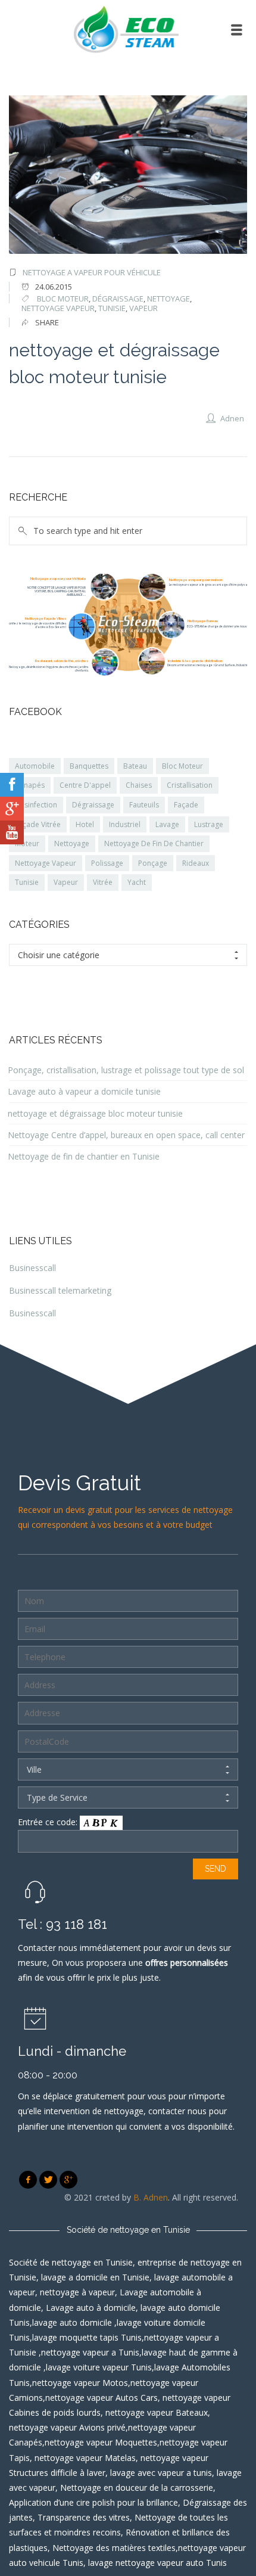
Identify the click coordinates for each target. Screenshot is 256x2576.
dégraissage (118, 299)
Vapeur (66, 882)
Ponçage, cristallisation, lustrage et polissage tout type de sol (126, 1070)
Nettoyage (72, 843)
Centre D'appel (85, 785)
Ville (34, 1769)
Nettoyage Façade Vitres (46, 618)
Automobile (35, 766)
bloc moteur (63, 299)
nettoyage (168, 299)
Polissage (107, 863)
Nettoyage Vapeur (46, 863)
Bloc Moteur (182, 766)
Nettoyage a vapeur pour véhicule (92, 272)
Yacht (137, 882)
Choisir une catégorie (59, 955)
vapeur (143, 308)
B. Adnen (151, 2197)
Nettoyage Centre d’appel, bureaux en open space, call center (126, 1135)
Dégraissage (93, 805)
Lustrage (209, 824)
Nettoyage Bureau (203, 621)
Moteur (27, 843)
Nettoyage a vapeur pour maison (196, 579)
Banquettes (89, 766)
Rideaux (196, 863)
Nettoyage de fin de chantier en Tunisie (84, 1156)
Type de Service (57, 1797)
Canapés (30, 785)
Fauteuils (144, 805)
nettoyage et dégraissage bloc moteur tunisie (95, 1113)
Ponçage (153, 863)
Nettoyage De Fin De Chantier (154, 843)
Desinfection (36, 805)
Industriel (125, 824)
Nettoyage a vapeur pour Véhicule (58, 578)
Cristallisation (190, 785)
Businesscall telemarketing (60, 1290)
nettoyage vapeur (58, 308)
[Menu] (237, 30)
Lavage (167, 824)
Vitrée (103, 882)
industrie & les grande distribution (195, 661)
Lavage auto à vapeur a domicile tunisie (84, 1091)
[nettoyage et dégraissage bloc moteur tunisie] (128, 175)
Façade (186, 805)
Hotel (85, 824)
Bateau (135, 766)
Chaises (139, 785)
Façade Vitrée (38, 824)
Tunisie (112, 308)
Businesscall (32, 1268)
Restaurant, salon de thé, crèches (62, 661)
